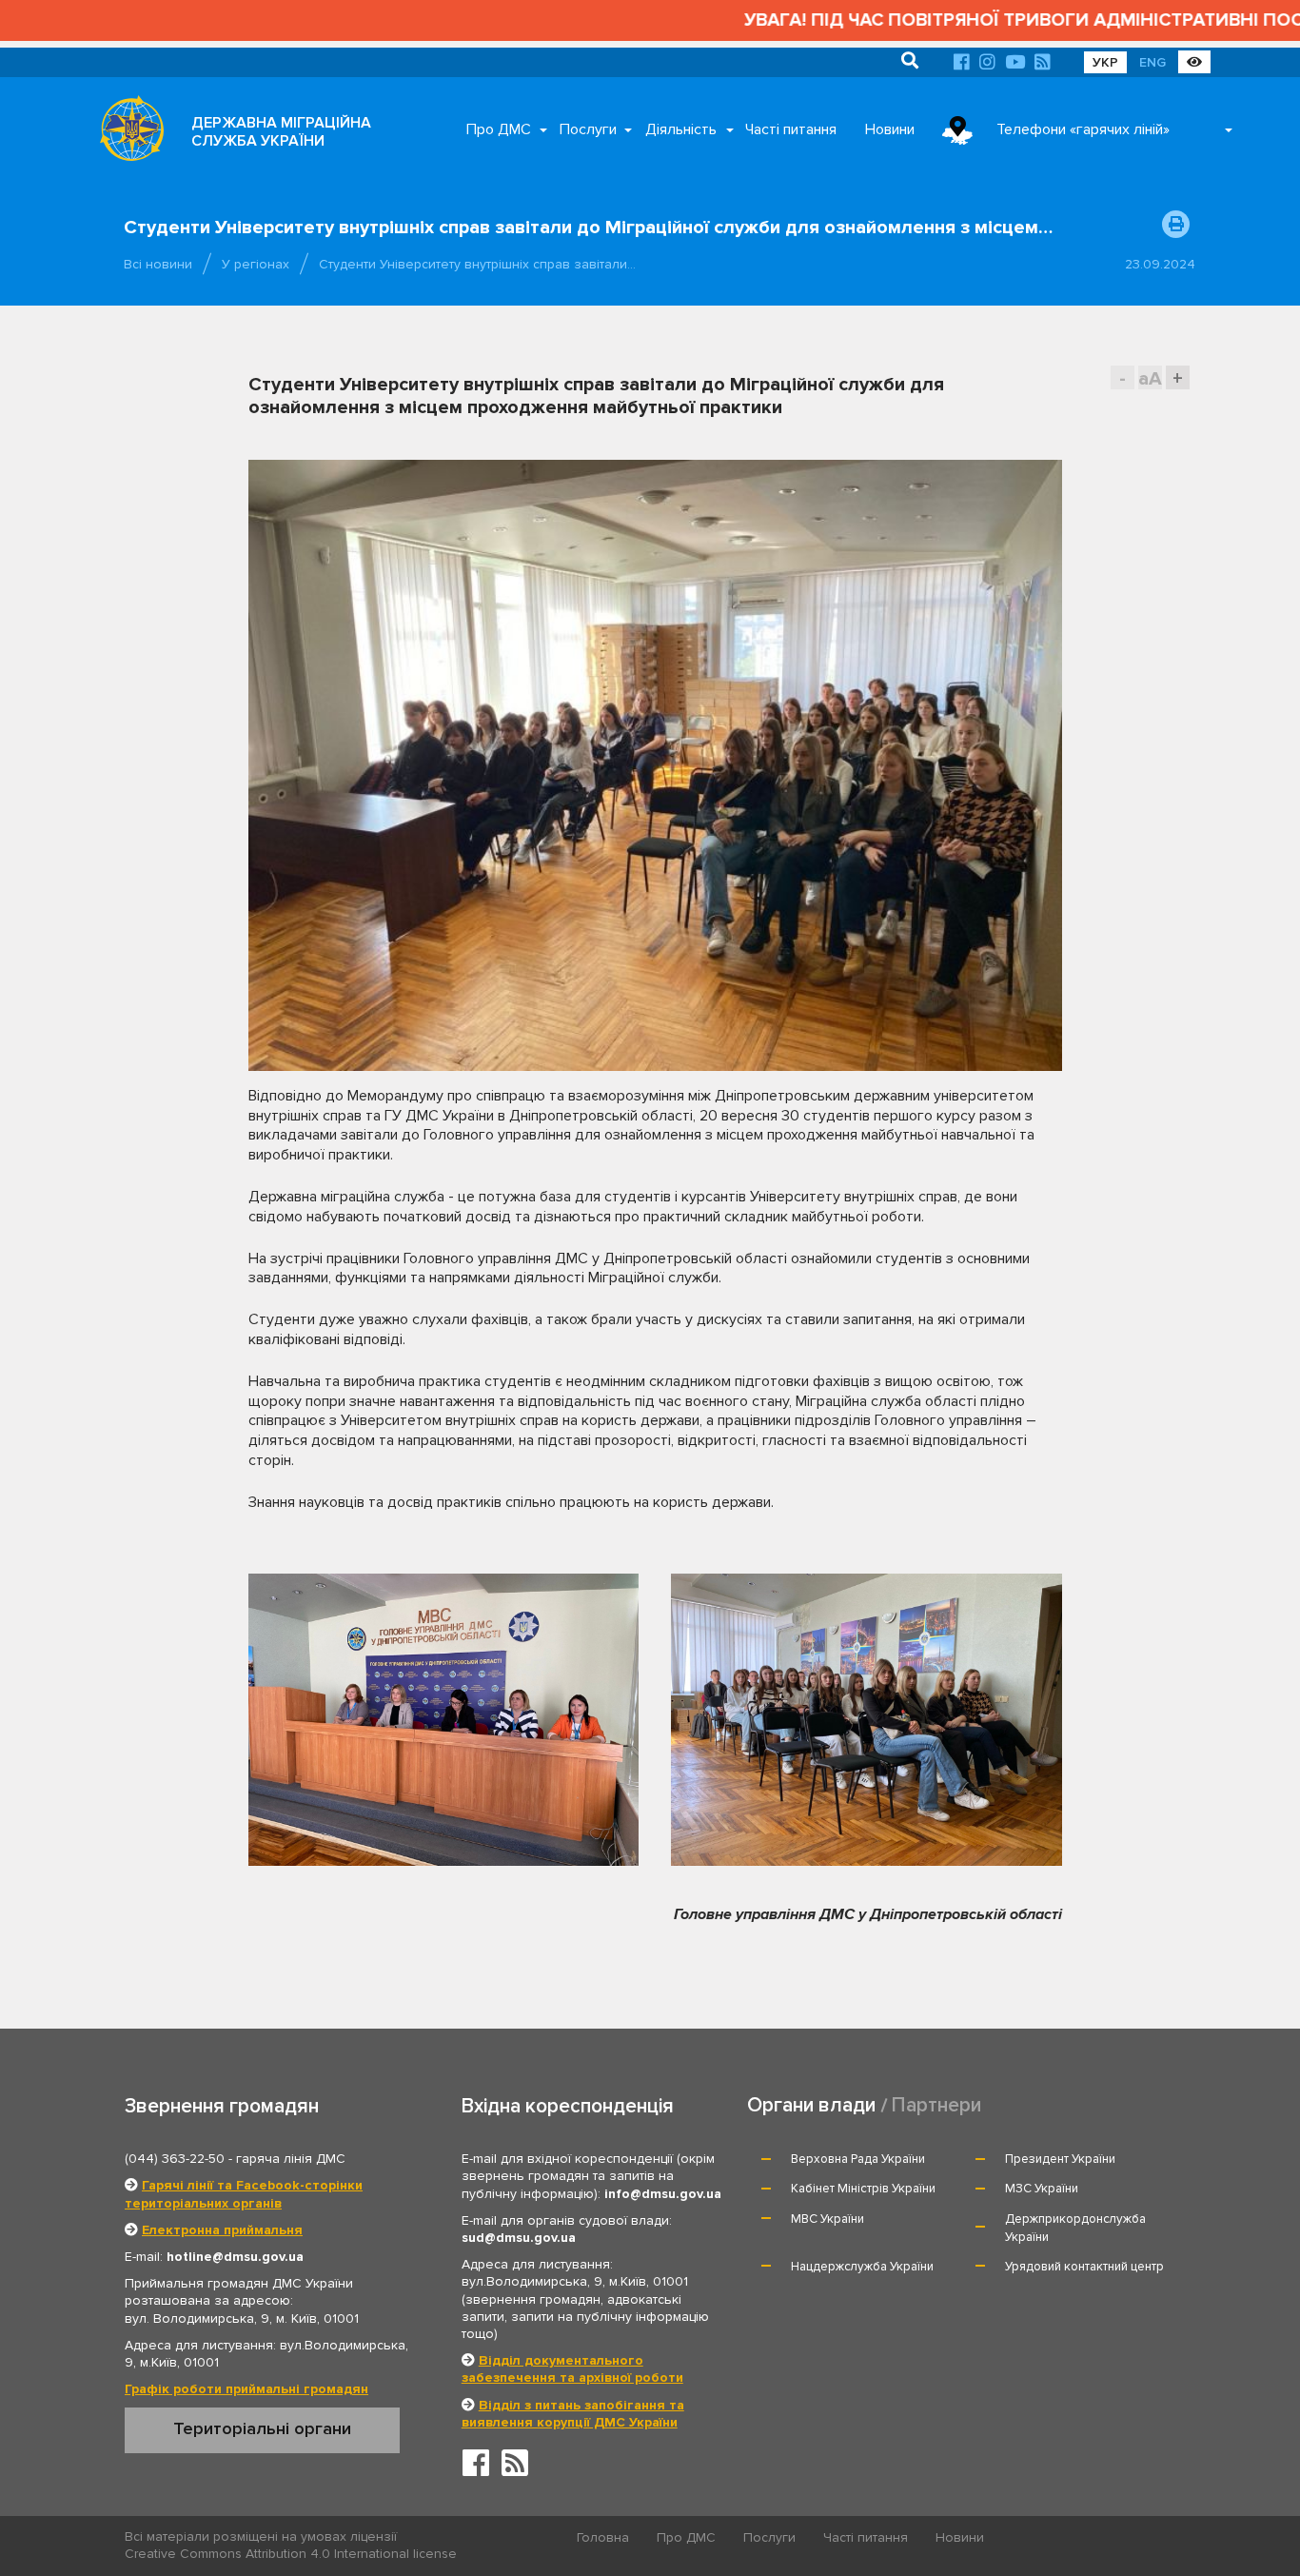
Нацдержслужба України (862, 2267)
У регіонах (256, 264)
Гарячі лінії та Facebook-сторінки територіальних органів (244, 2194)
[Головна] (127, 133)
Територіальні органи (262, 2428)
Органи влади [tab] (811, 2105)
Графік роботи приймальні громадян (246, 2389)
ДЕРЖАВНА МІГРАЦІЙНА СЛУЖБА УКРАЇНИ (281, 132)
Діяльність (681, 129)
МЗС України (1042, 2189)
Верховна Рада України (858, 2159)
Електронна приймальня (222, 2230)
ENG (1152, 62)
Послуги (588, 129)
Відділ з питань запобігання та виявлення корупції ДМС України (573, 2414)
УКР (1105, 62)
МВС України (827, 2219)
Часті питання (791, 129)
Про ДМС (499, 129)
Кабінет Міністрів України (863, 2189)
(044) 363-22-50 (175, 2159)
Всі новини (158, 264)
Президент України (1060, 2159)
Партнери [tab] (936, 2105)
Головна (603, 2537)
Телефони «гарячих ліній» (1083, 129)
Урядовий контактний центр (1084, 2267)
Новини (890, 129)
